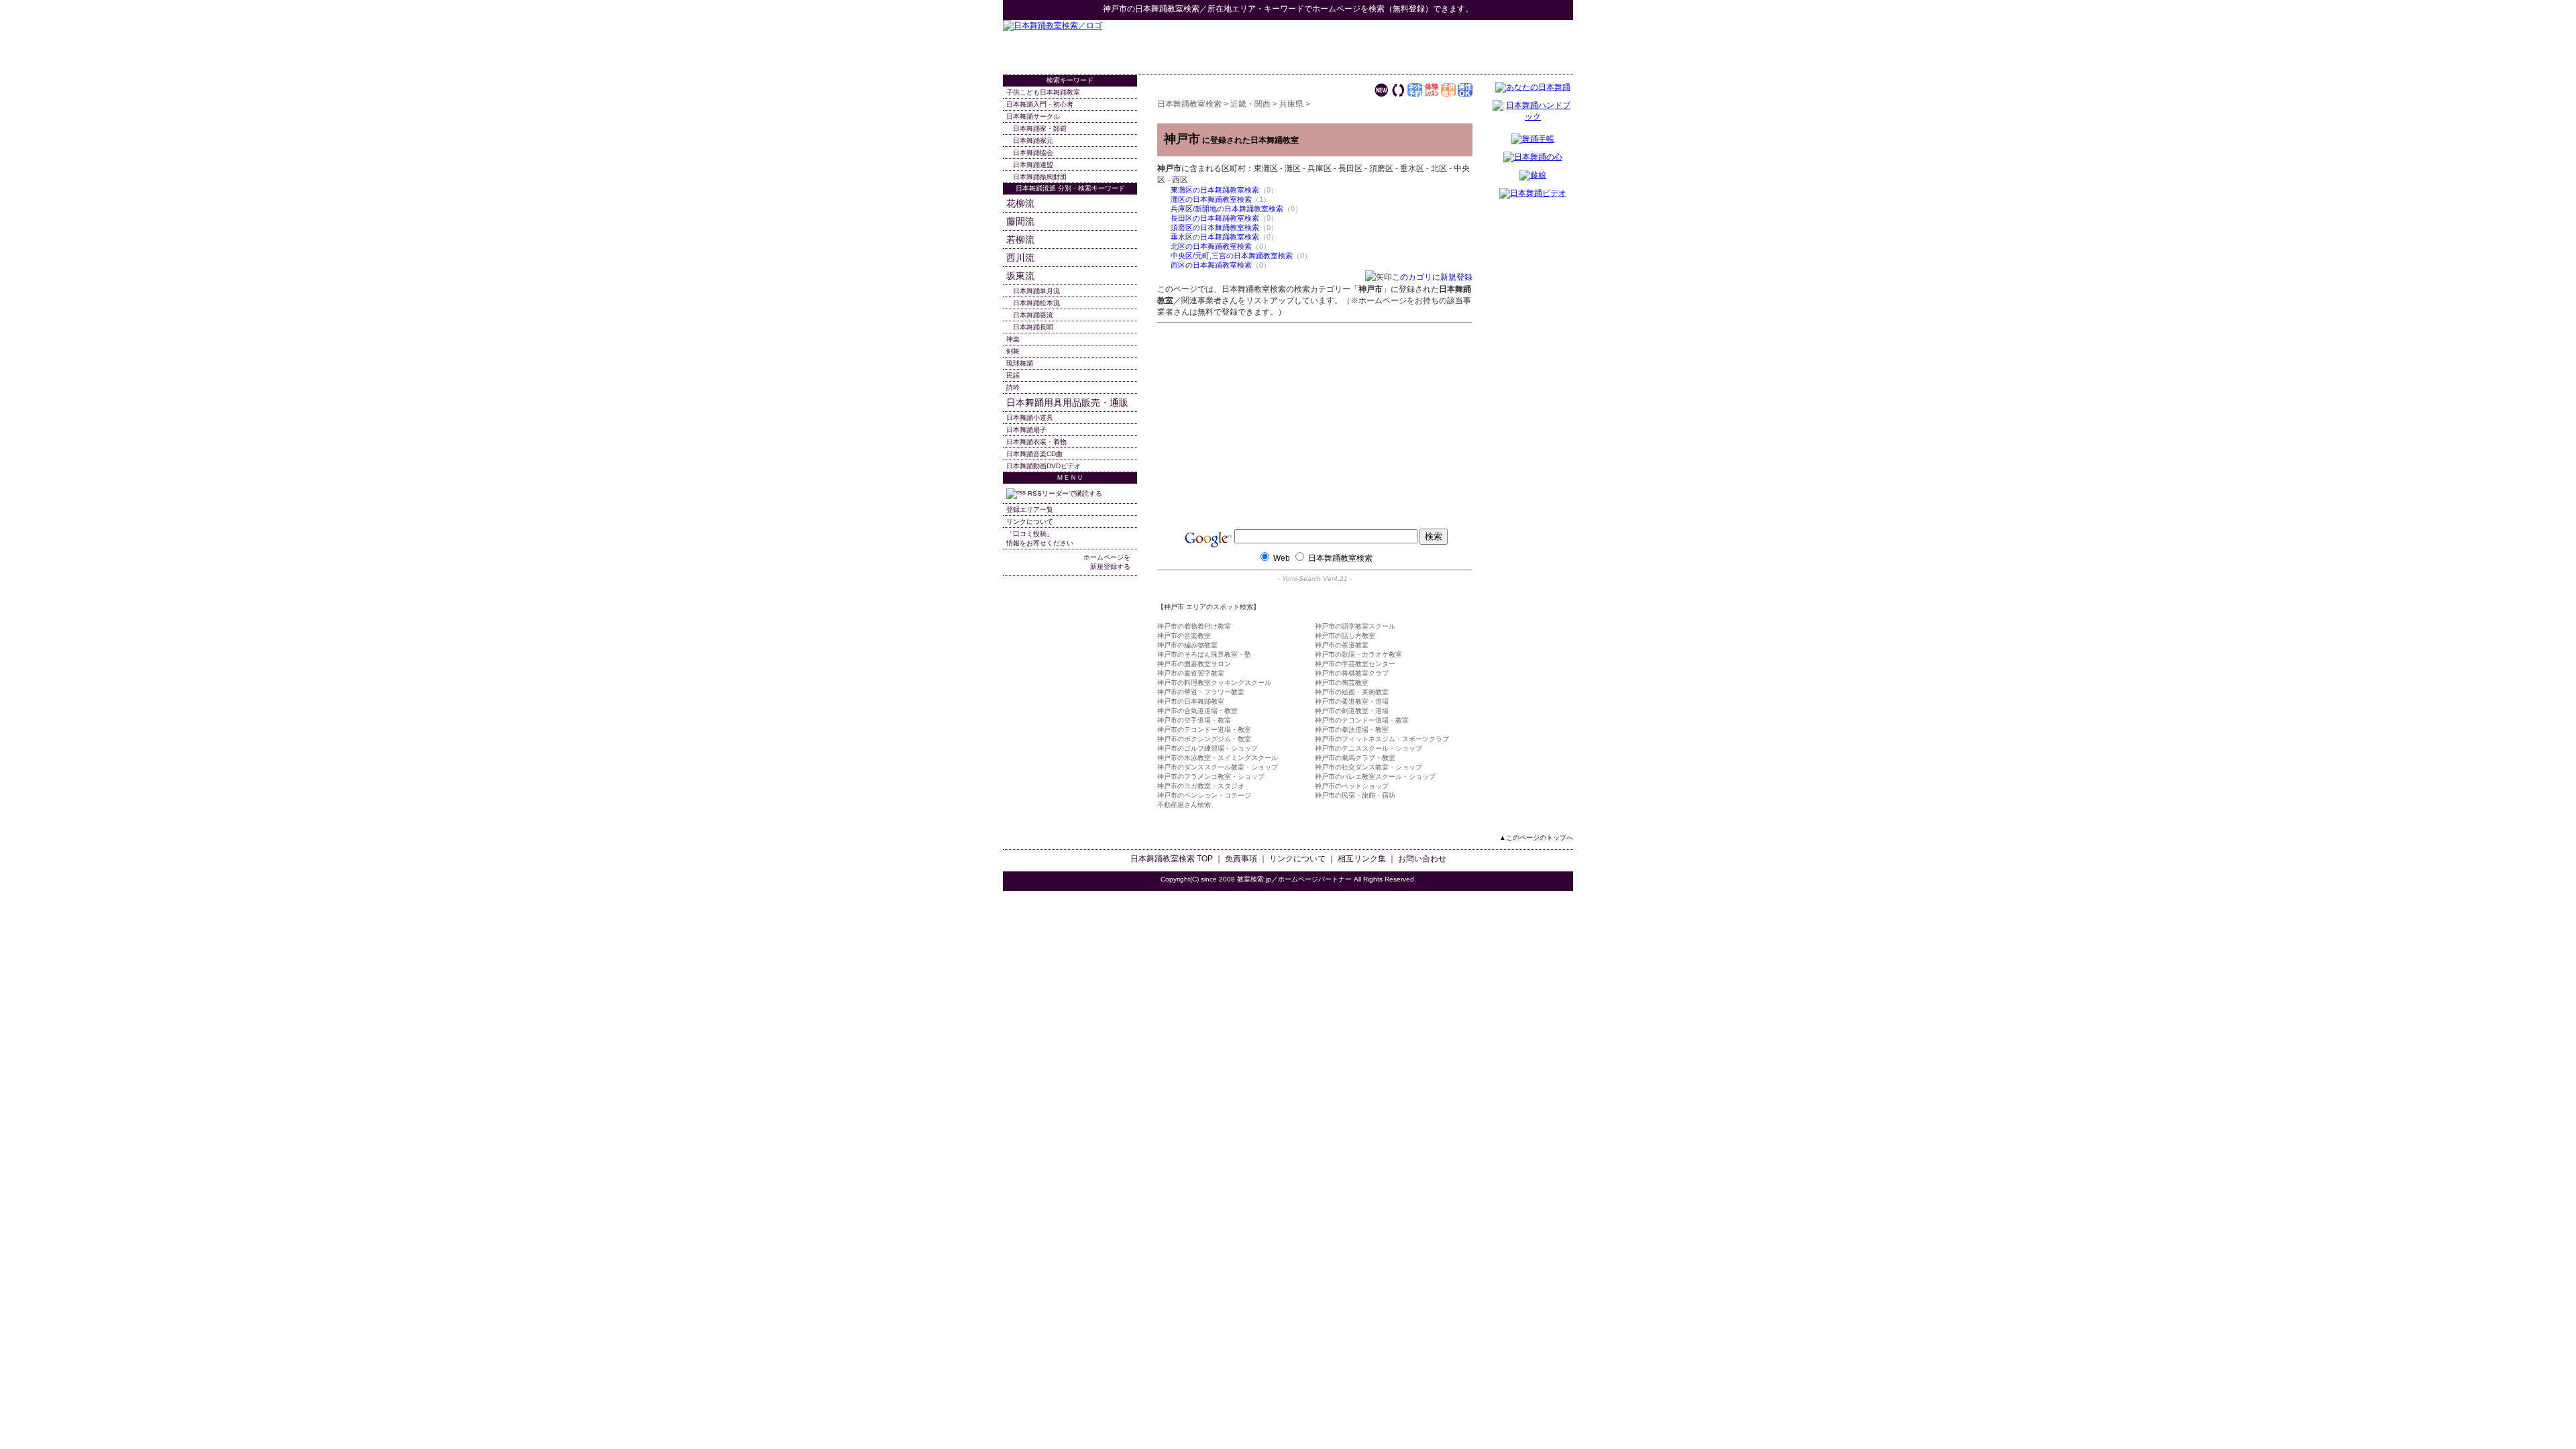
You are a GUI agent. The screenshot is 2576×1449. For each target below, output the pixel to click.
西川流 (1020, 258)
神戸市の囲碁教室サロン (1194, 664)
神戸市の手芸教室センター (1355, 664)
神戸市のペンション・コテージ (1204, 795)
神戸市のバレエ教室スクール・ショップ (1375, 776)
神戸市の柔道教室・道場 (1352, 701)
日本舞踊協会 (1033, 153)
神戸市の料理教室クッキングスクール (1214, 683)
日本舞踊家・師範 (1040, 128)
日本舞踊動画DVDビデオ (1043, 466)
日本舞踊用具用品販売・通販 (1067, 402)
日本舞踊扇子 (1026, 430)
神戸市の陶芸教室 (1342, 683)
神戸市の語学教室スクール (1355, 626)
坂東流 (1020, 276)
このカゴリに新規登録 (1432, 277)
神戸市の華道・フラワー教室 (1201, 692)
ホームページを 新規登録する (1107, 562)
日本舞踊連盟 (1033, 165)
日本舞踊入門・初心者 (1040, 104)
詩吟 (1013, 387)
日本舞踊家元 (1033, 141)
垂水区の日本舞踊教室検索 (1215, 237)
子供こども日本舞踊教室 (1043, 92)
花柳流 (1020, 203)
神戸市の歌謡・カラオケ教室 (1358, 654)
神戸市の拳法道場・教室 (1352, 730)
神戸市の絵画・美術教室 (1352, 692)
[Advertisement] (1416, 47)
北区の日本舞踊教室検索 (1211, 246)
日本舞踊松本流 (1036, 303)
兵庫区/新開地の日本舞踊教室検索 (1227, 209)
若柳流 (1020, 239)
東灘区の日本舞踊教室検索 (1215, 190)
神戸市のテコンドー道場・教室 (1362, 720)
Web (1282, 558)
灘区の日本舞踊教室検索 (1211, 199)
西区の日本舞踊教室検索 (1211, 265)
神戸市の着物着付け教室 (1194, 626)
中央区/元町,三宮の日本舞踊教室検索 (1232, 256)
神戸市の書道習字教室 (1191, 673)
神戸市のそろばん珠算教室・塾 (1204, 654)
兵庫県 (1291, 104)
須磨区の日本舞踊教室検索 (1215, 227)
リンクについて (1030, 522)
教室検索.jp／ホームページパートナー (1294, 879)
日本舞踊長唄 (1033, 327)
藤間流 (1020, 221)
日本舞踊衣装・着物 (1036, 442)
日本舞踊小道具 (1030, 418)
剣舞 (1013, 351)
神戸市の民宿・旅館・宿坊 (1355, 795)
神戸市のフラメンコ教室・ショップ (1211, 776)
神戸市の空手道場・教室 (1194, 720)
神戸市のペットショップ (1352, 786)
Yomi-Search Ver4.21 (1315, 579)
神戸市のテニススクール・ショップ (1368, 748)
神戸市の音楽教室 (1184, 636)
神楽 (1013, 339)
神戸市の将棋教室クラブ (1352, 673)
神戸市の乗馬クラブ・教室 (1355, 758)
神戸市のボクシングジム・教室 (1204, 739)
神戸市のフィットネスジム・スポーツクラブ (1382, 739)
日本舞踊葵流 (1033, 315)
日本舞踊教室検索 (1167, 9)
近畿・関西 (1250, 104)
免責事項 (1241, 859)
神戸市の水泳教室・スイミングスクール (1218, 758)
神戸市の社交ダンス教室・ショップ (1368, 767)
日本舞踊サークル (1033, 116)
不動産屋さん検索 (1184, 805)
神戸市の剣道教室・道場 (1352, 711)
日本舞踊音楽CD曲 (1034, 454)
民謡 (1013, 375)
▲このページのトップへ (1536, 838)
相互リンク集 (1362, 859)
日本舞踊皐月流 (1036, 291)
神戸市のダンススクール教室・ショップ (1218, 767)
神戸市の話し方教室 (1345, 636)
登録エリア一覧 (1030, 509)
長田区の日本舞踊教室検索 (1215, 218)
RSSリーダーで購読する (1064, 493)
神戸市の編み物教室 (1187, 645)
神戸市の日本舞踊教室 (1191, 701)
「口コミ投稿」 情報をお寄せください (1040, 538)
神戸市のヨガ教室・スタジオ (1201, 786)
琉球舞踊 (1020, 363)
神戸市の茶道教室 (1342, 645)
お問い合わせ (1422, 859)
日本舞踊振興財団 (1040, 177)
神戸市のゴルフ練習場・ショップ (1207, 748)
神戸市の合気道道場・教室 (1197, 711)
